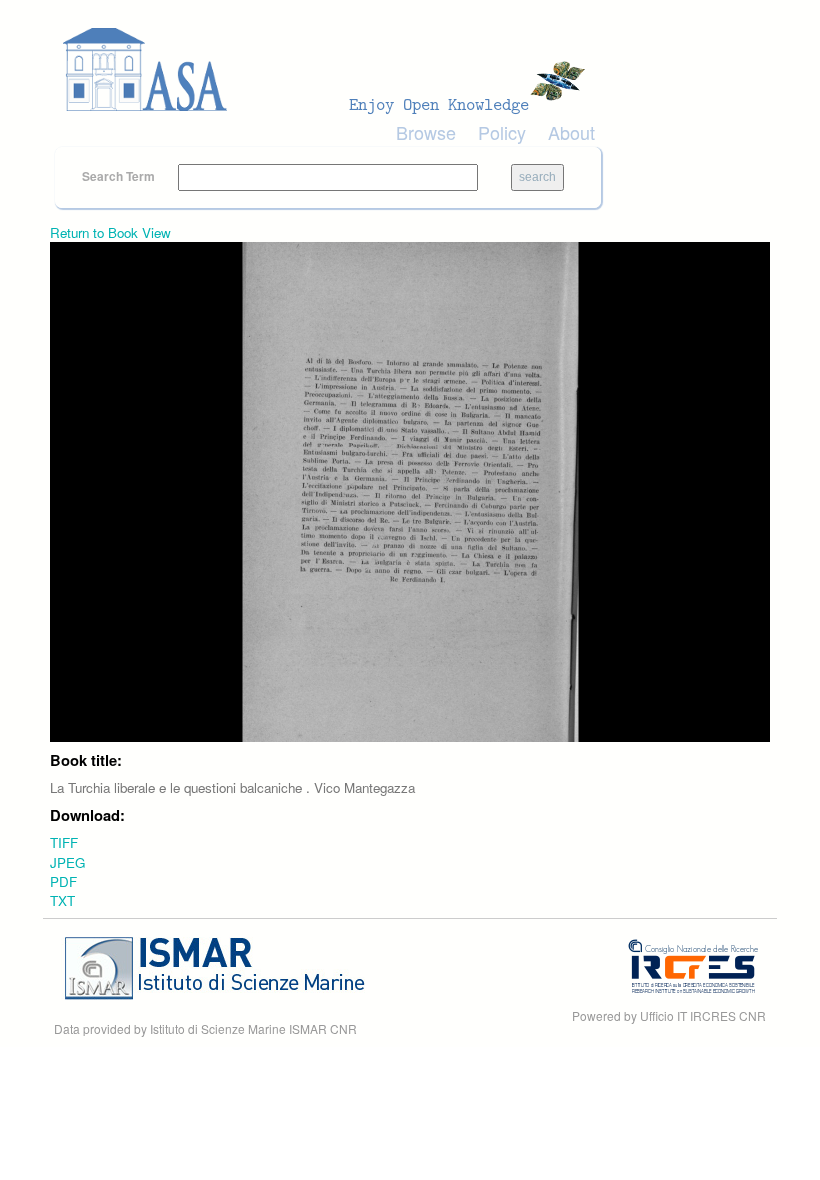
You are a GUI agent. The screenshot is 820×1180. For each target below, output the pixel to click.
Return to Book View (110, 232)
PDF (63, 881)
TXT (62, 900)
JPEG (67, 862)
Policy (502, 132)
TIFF (64, 842)
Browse (426, 132)
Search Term (120, 176)
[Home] (330, 70)
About (571, 132)
